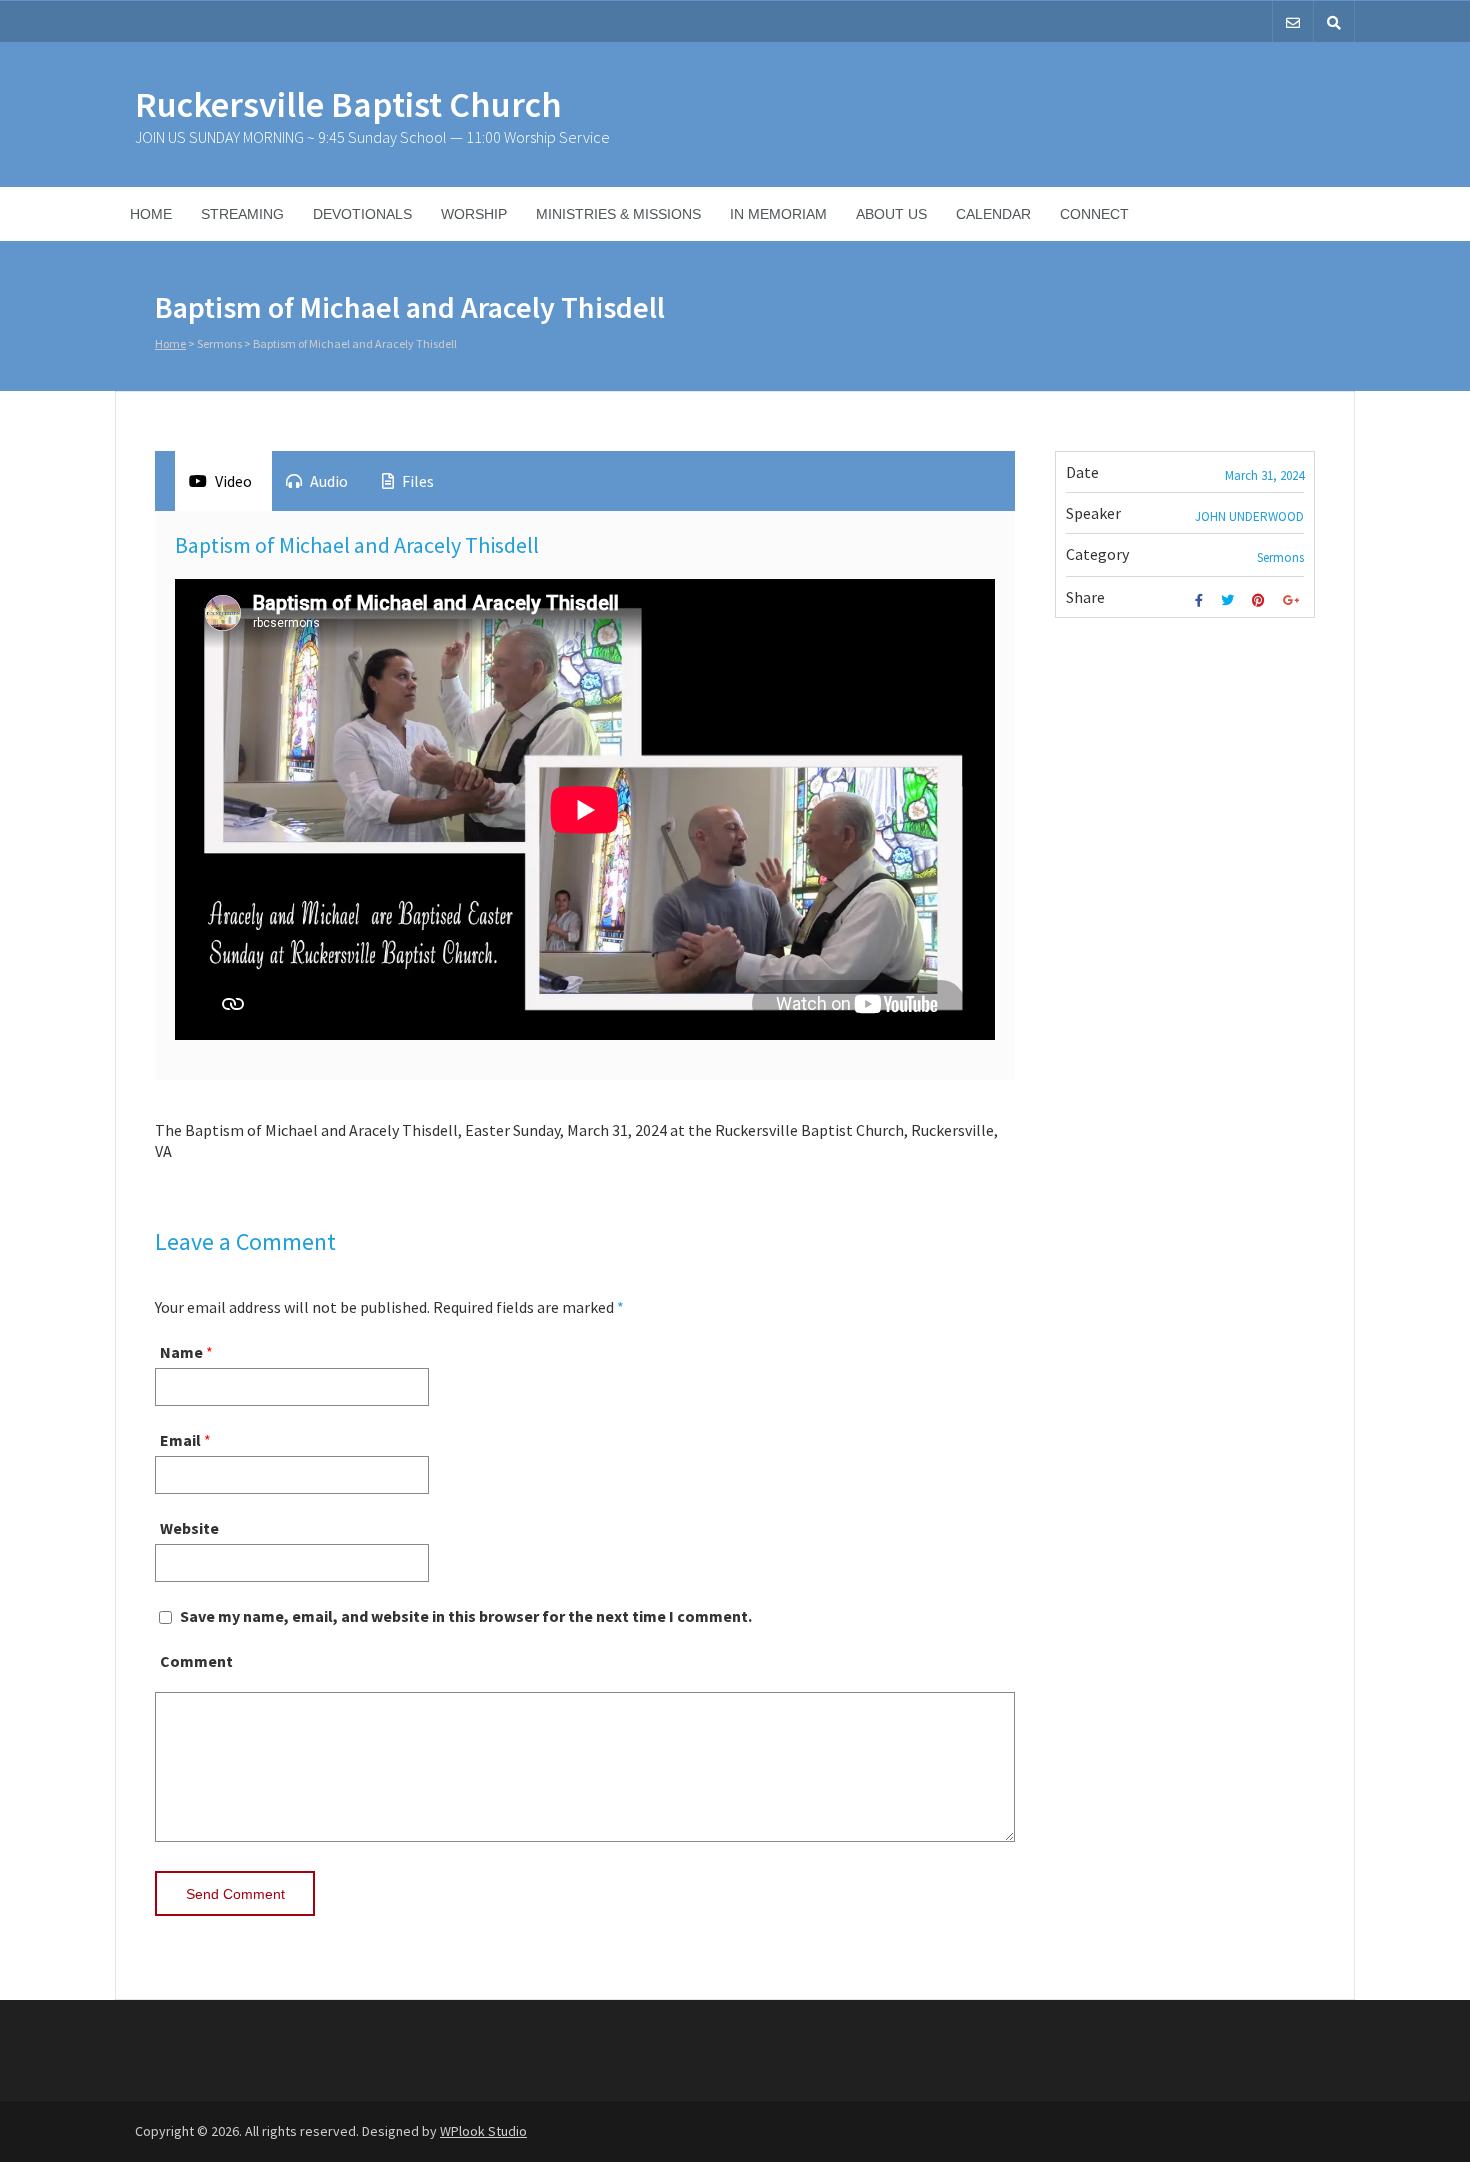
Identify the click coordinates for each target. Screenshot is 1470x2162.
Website (189, 1528)
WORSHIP (474, 214)
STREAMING (242, 214)
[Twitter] (1230, 600)
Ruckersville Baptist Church (348, 104)
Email (180, 1440)
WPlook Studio (483, 2131)
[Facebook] (1201, 600)
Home (151, 214)
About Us (891, 214)
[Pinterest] (1261, 600)
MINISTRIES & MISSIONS (618, 214)
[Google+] (1293, 600)
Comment (196, 1661)
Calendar (993, 214)
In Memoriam (778, 214)
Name (181, 1352)
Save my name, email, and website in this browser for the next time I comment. (466, 1616)
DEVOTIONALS (362, 214)
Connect (1094, 214)
